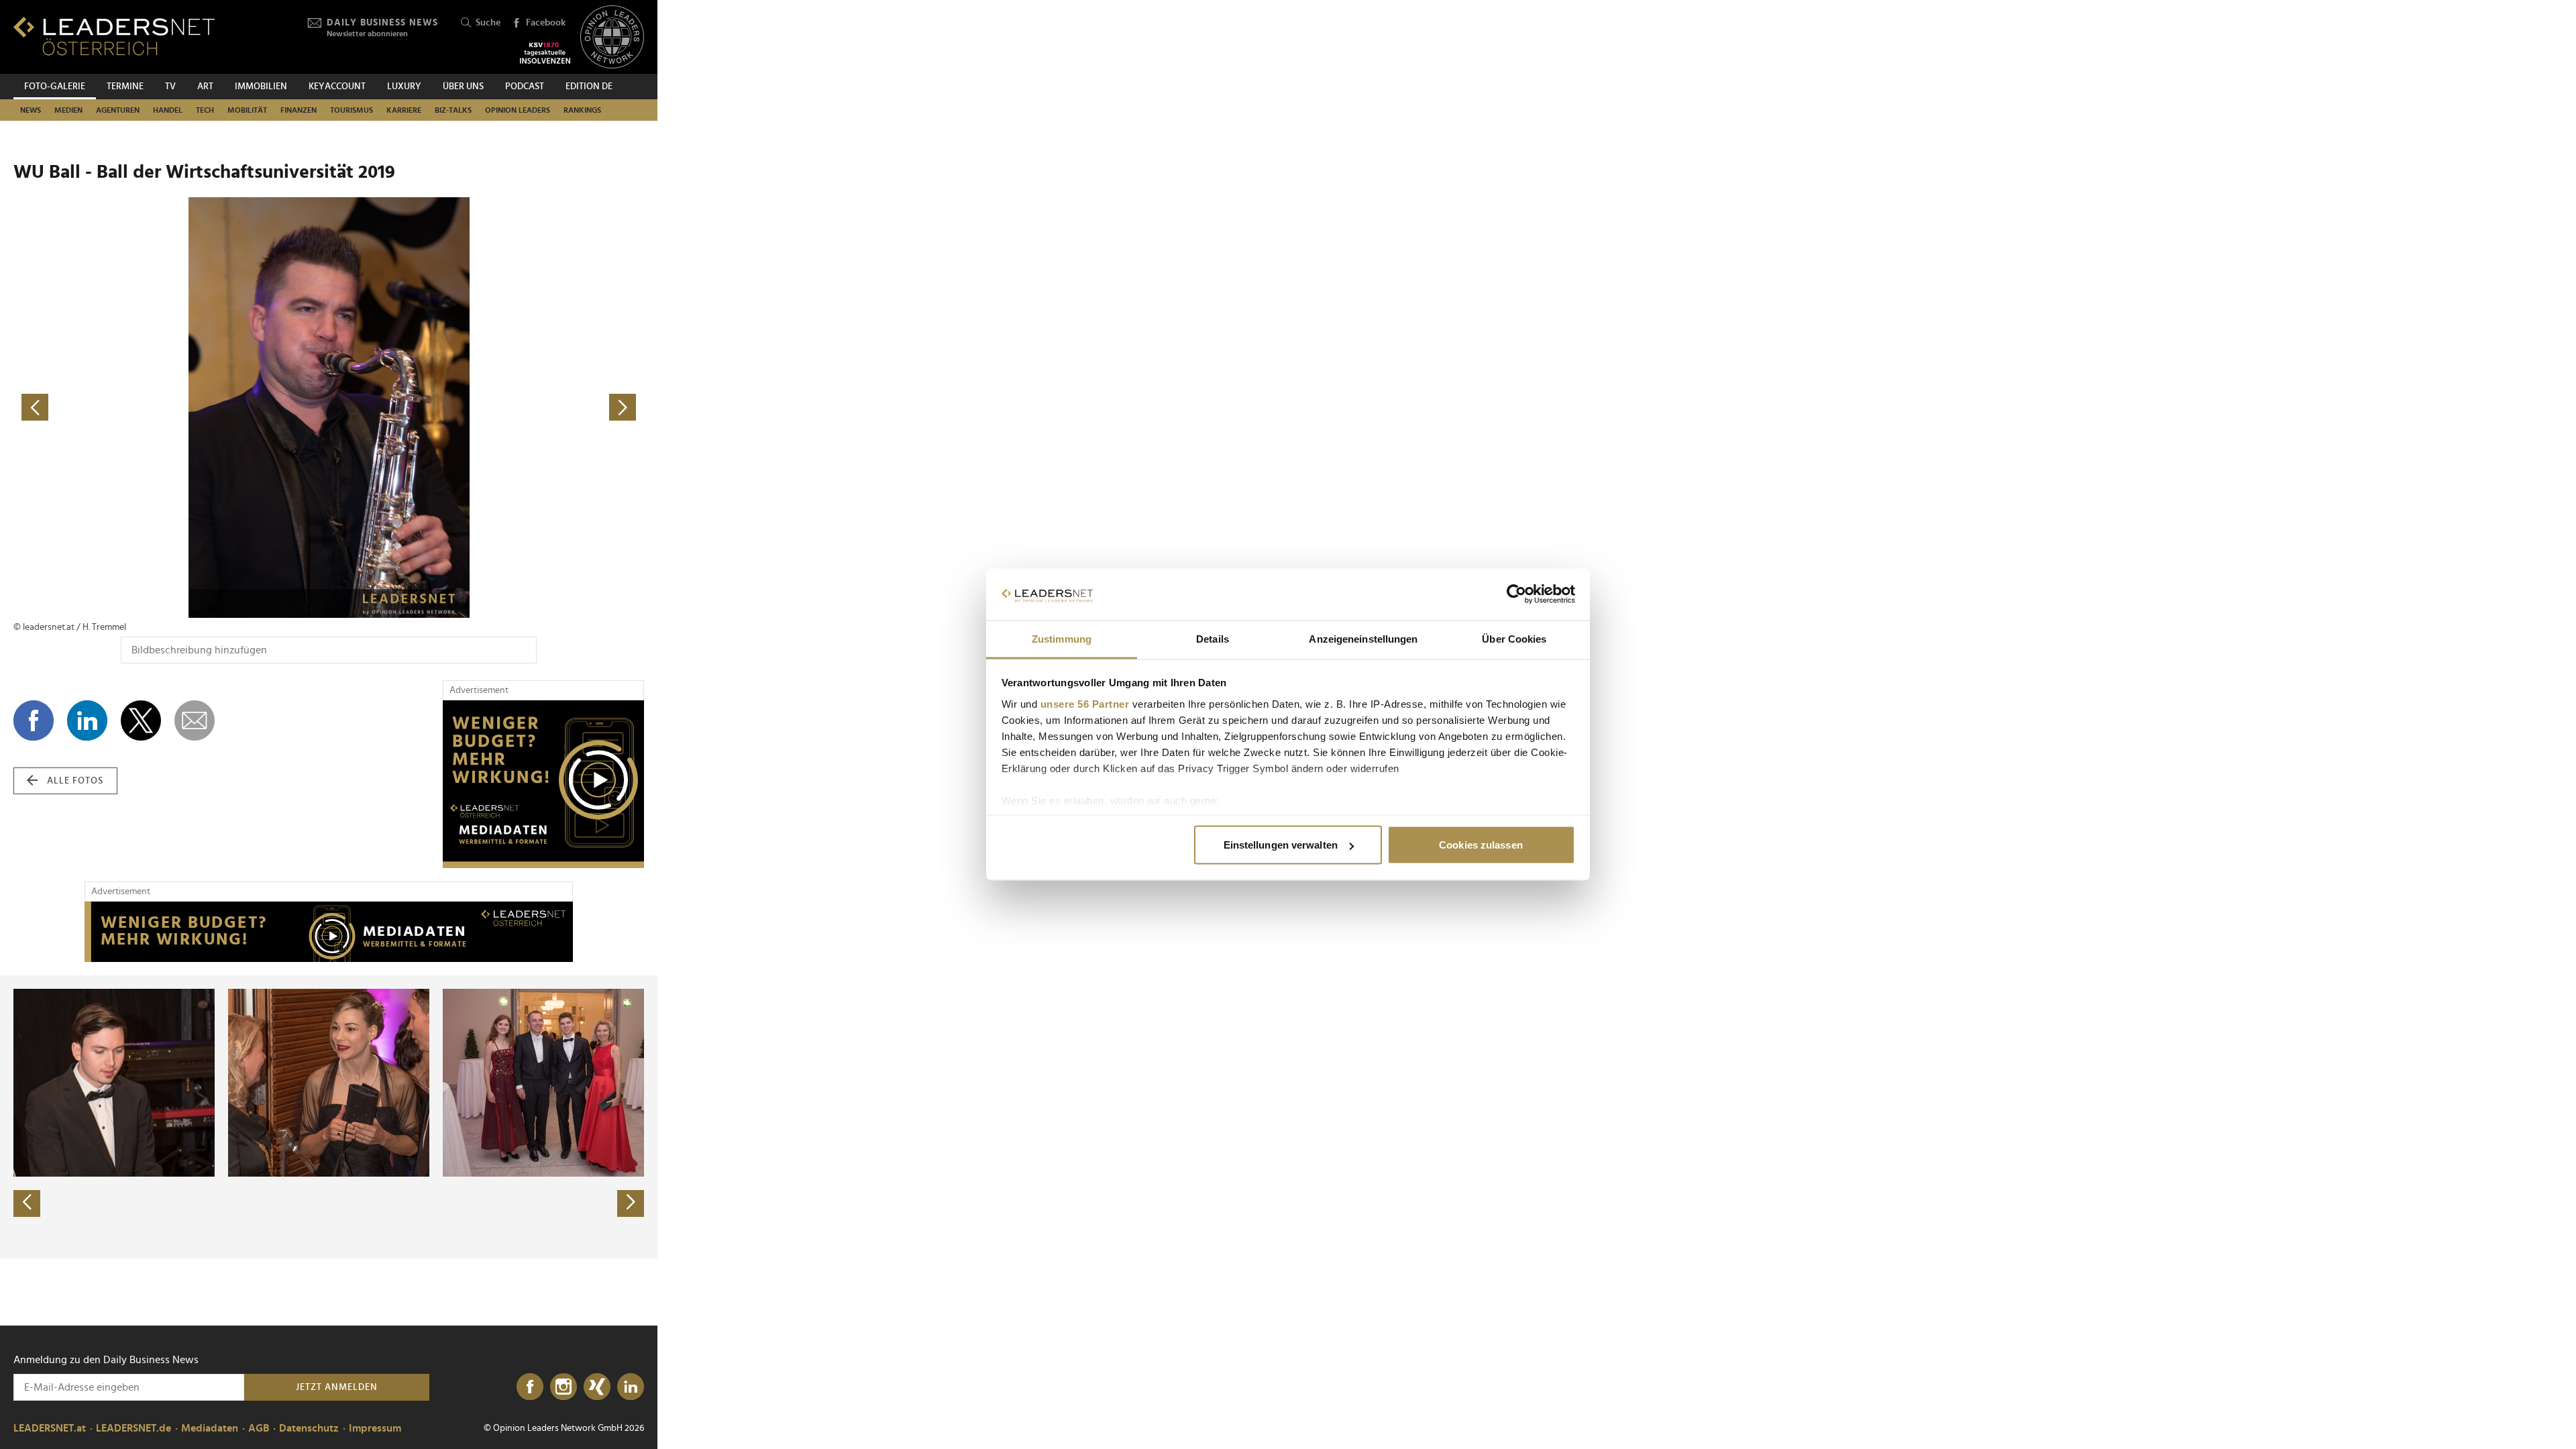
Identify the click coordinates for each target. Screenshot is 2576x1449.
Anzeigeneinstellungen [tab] (1363, 638)
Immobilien (261, 87)
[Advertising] (543, 784)
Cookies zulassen (1481, 845)
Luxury (404, 87)
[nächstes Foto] (486, 408)
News (31, 110)
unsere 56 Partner (1085, 703)
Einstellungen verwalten (1281, 845)
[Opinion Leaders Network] (612, 37)
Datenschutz (309, 1428)
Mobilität (247, 110)
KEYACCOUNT (337, 87)
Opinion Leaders (518, 110)
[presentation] (27, 1203)
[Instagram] (563, 1387)
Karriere (404, 110)
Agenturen (118, 110)
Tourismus (352, 110)
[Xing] (597, 1387)
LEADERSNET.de (133, 1428)
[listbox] (329, 1117)
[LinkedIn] (631, 1387)
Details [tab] (1213, 638)
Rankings (582, 110)
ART (205, 87)
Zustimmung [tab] (1062, 638)
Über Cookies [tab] (1514, 638)
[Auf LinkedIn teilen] (87, 720)
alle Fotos (75, 781)
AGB (259, 1428)
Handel (168, 110)
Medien (68, 110)
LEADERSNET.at (50, 1428)
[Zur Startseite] (114, 36)
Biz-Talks (453, 110)
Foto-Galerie (55, 87)
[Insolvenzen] (545, 53)
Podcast (525, 87)
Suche (488, 23)
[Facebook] (530, 1387)
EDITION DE (589, 87)
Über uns (463, 87)
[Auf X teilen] (141, 720)
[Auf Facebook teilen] (34, 720)
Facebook (546, 23)
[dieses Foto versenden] (195, 720)
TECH (205, 110)
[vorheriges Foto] (171, 408)
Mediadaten (210, 1428)
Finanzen (299, 110)
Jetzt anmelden (337, 1387)
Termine (125, 87)
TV (170, 87)
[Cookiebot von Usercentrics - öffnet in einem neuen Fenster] (1516, 594)
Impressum (375, 1428)
